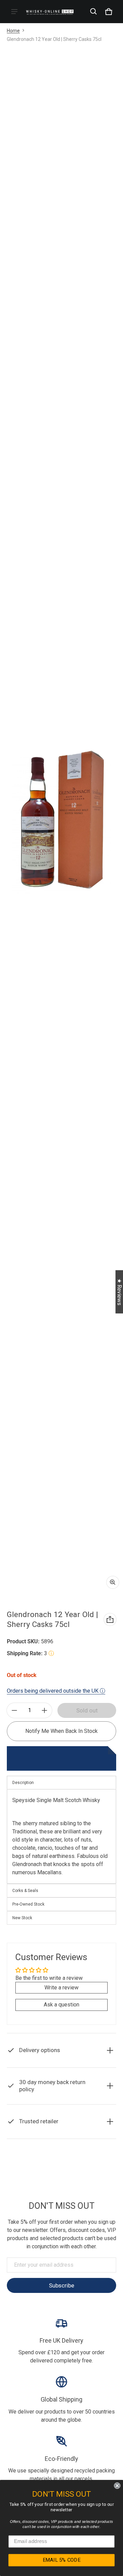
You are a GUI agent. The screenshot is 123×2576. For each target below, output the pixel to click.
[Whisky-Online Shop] (50, 11)
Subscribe (61, 2285)
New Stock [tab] (22, 1918)
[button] (94, 12)
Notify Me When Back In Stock (61, 1731)
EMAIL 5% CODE (62, 2560)
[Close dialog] (117, 2486)
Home (13, 31)
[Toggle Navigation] (14, 12)
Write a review (61, 1988)
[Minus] (14, 1710)
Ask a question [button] (61, 2005)
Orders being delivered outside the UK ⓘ (56, 1691)
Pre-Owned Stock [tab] (28, 1904)
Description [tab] (23, 1783)
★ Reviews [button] (119, 1292)
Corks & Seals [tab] (25, 1891)
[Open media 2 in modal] (61, 820)
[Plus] (44, 1710)
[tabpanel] (61, 1837)
